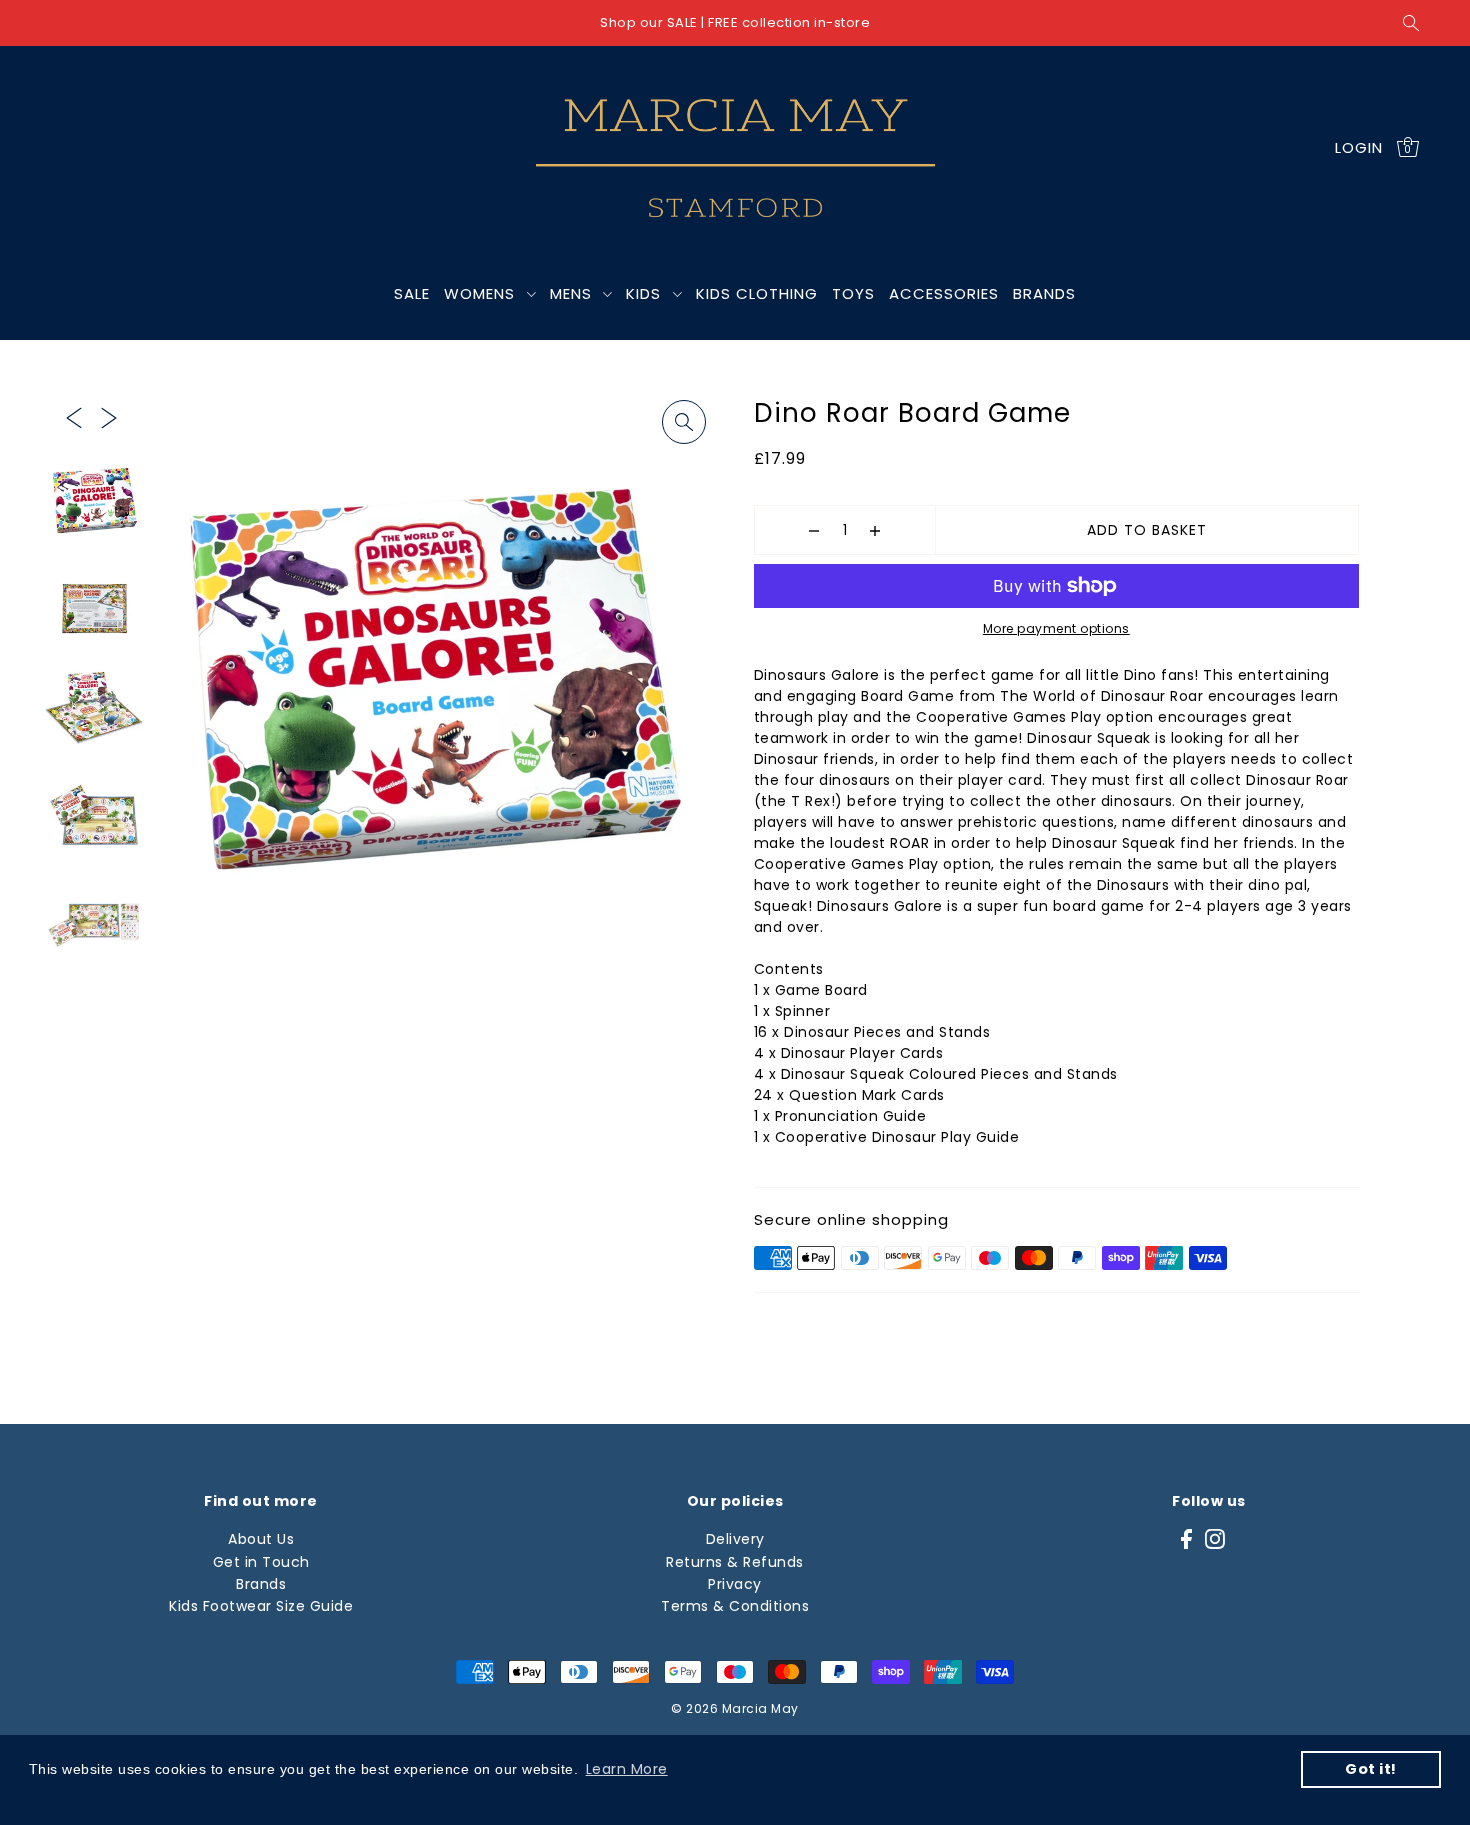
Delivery (735, 1539)
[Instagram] (1215, 1538)
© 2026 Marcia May (735, 1708)
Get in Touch (261, 1562)
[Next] (109, 416)
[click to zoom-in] (684, 422)
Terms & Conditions (735, 1606)
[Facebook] (1186, 1538)
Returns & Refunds (735, 1562)
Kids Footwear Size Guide (261, 1606)
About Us (261, 1539)
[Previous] (74, 416)
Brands (261, 1584)
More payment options (1056, 628)
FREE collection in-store (789, 22)
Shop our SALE (649, 22)
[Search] (1411, 23)
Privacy (735, 1584)
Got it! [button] (1371, 1769)
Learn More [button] (627, 1769)
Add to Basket (1147, 530)
